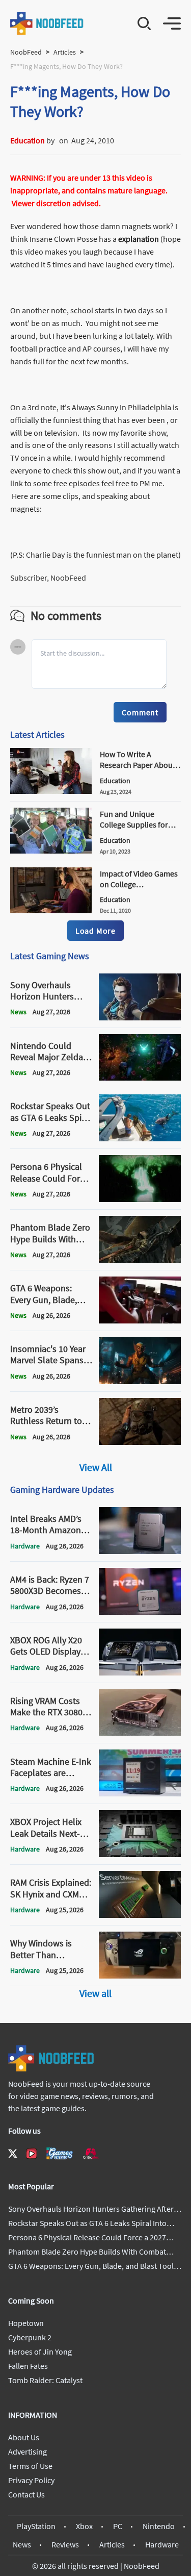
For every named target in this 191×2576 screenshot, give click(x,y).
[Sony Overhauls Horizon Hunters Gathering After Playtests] (140, 1017)
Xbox (84, 2526)
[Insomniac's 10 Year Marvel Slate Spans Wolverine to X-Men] (140, 1381)
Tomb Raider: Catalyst (45, 2380)
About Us (24, 2437)
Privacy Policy (31, 2480)
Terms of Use (30, 2466)
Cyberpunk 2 (30, 2337)
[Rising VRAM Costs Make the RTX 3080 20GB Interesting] (140, 1733)
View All (96, 1467)
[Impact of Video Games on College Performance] (51, 910)
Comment (140, 712)
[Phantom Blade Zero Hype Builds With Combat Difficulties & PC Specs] (140, 1260)
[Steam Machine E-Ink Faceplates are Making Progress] (140, 1793)
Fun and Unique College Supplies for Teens (134, 824)
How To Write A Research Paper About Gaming (138, 765)
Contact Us (26, 2494)
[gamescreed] (60, 2153)
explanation (139, 239)
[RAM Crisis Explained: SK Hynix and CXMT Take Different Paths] (140, 1915)
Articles (65, 52)
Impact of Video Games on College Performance (139, 884)
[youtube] (32, 2154)
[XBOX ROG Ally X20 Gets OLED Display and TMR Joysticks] (140, 1672)
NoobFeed (26, 52)
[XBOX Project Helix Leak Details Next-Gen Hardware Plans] (140, 1854)
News (22, 2544)
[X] (13, 2154)
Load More (95, 931)
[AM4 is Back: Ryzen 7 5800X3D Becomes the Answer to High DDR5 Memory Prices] (140, 1612)
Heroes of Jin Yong (40, 2352)
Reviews (65, 2544)
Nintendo (159, 2526)
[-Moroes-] (57, 140)
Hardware (162, 2544)
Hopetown (26, 2323)
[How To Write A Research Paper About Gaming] (51, 791)
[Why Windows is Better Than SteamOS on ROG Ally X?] (140, 1975)
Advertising (28, 2452)
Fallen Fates (28, 2366)
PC (118, 2526)
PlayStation (36, 2526)
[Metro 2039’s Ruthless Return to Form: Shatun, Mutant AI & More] (140, 1442)
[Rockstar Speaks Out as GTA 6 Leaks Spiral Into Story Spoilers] (140, 1138)
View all (95, 1993)
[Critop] (91, 2153)
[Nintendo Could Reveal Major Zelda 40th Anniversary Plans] (140, 1078)
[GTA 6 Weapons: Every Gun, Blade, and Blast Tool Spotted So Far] (140, 1320)
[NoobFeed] (47, 23)
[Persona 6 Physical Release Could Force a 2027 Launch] (140, 1199)
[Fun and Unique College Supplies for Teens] (51, 851)
